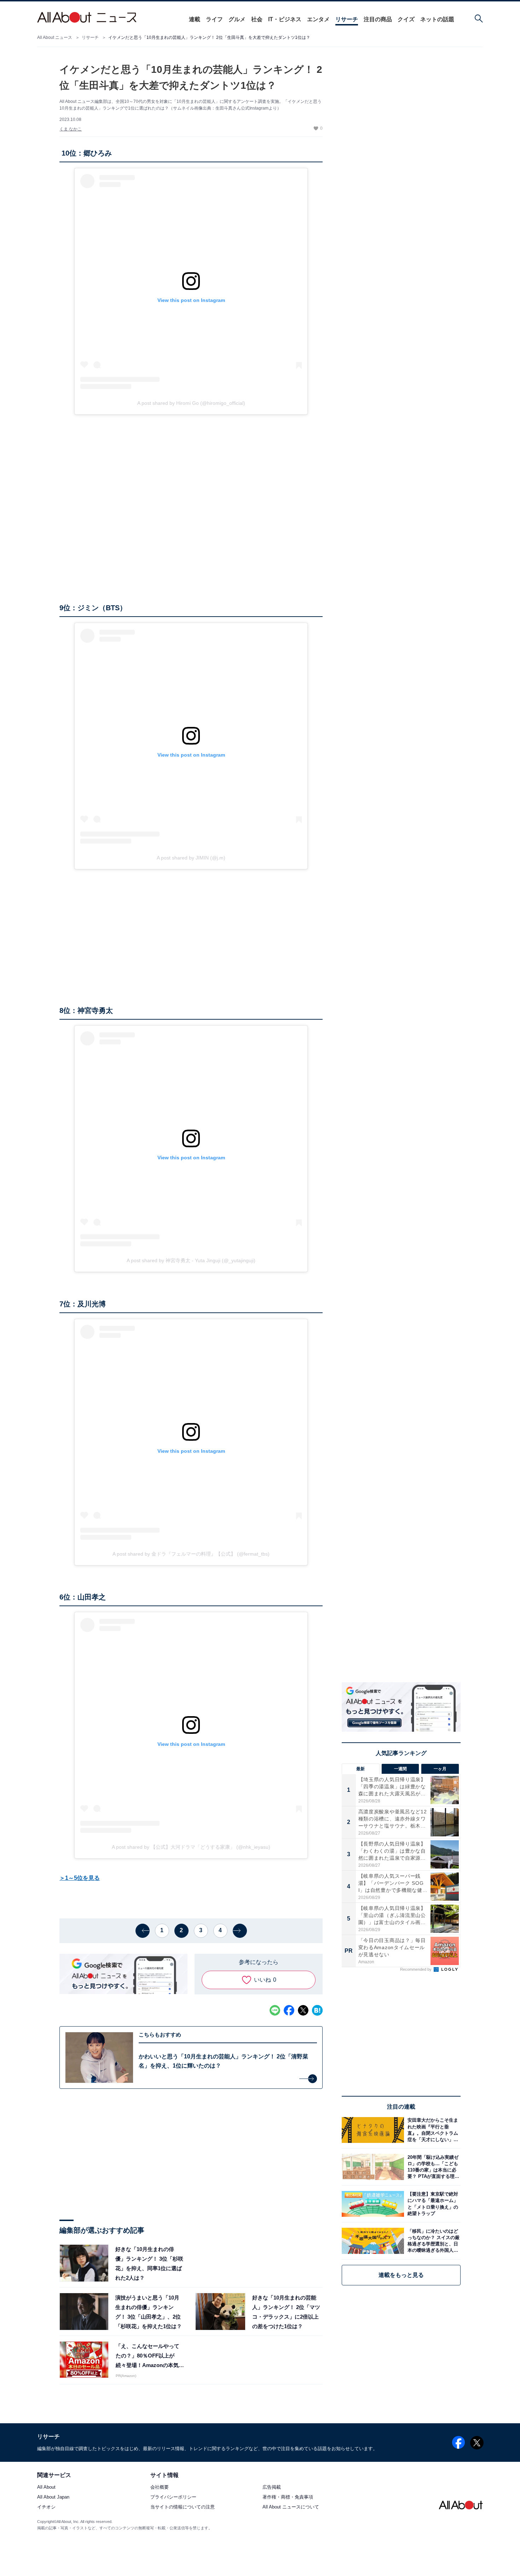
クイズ (406, 19)
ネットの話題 (437, 19)
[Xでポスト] (303, 2010)
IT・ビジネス (285, 19)
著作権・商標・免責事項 (288, 2497)
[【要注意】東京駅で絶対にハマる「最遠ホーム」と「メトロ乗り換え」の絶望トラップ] (432, 2204)
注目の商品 (378, 19)
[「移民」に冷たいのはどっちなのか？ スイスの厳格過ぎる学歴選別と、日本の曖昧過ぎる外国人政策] (432, 2241)
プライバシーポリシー (173, 2497)
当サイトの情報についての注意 (183, 2507)
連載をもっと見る (401, 2275)
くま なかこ (71, 129)
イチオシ (46, 2507)
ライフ (214, 19)
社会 (257, 19)
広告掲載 (272, 2487)
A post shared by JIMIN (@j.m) (191, 858)
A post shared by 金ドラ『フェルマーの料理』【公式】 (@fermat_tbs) (191, 1554)
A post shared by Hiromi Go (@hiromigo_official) (191, 403)
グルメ (237, 19)
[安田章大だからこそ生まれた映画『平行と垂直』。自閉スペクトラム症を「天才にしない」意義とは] (432, 2130)
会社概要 (160, 2487)
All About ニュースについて (291, 2507)
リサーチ (347, 19)
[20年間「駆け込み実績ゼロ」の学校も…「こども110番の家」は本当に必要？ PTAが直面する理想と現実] (432, 2167)
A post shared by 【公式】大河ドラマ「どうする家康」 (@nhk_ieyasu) (191, 1847)
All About (46, 2487)
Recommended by (416, 1969)
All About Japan (53, 2497)
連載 (195, 19)
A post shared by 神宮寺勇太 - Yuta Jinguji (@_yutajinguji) (191, 1260)
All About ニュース (55, 37)
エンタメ (318, 19)
